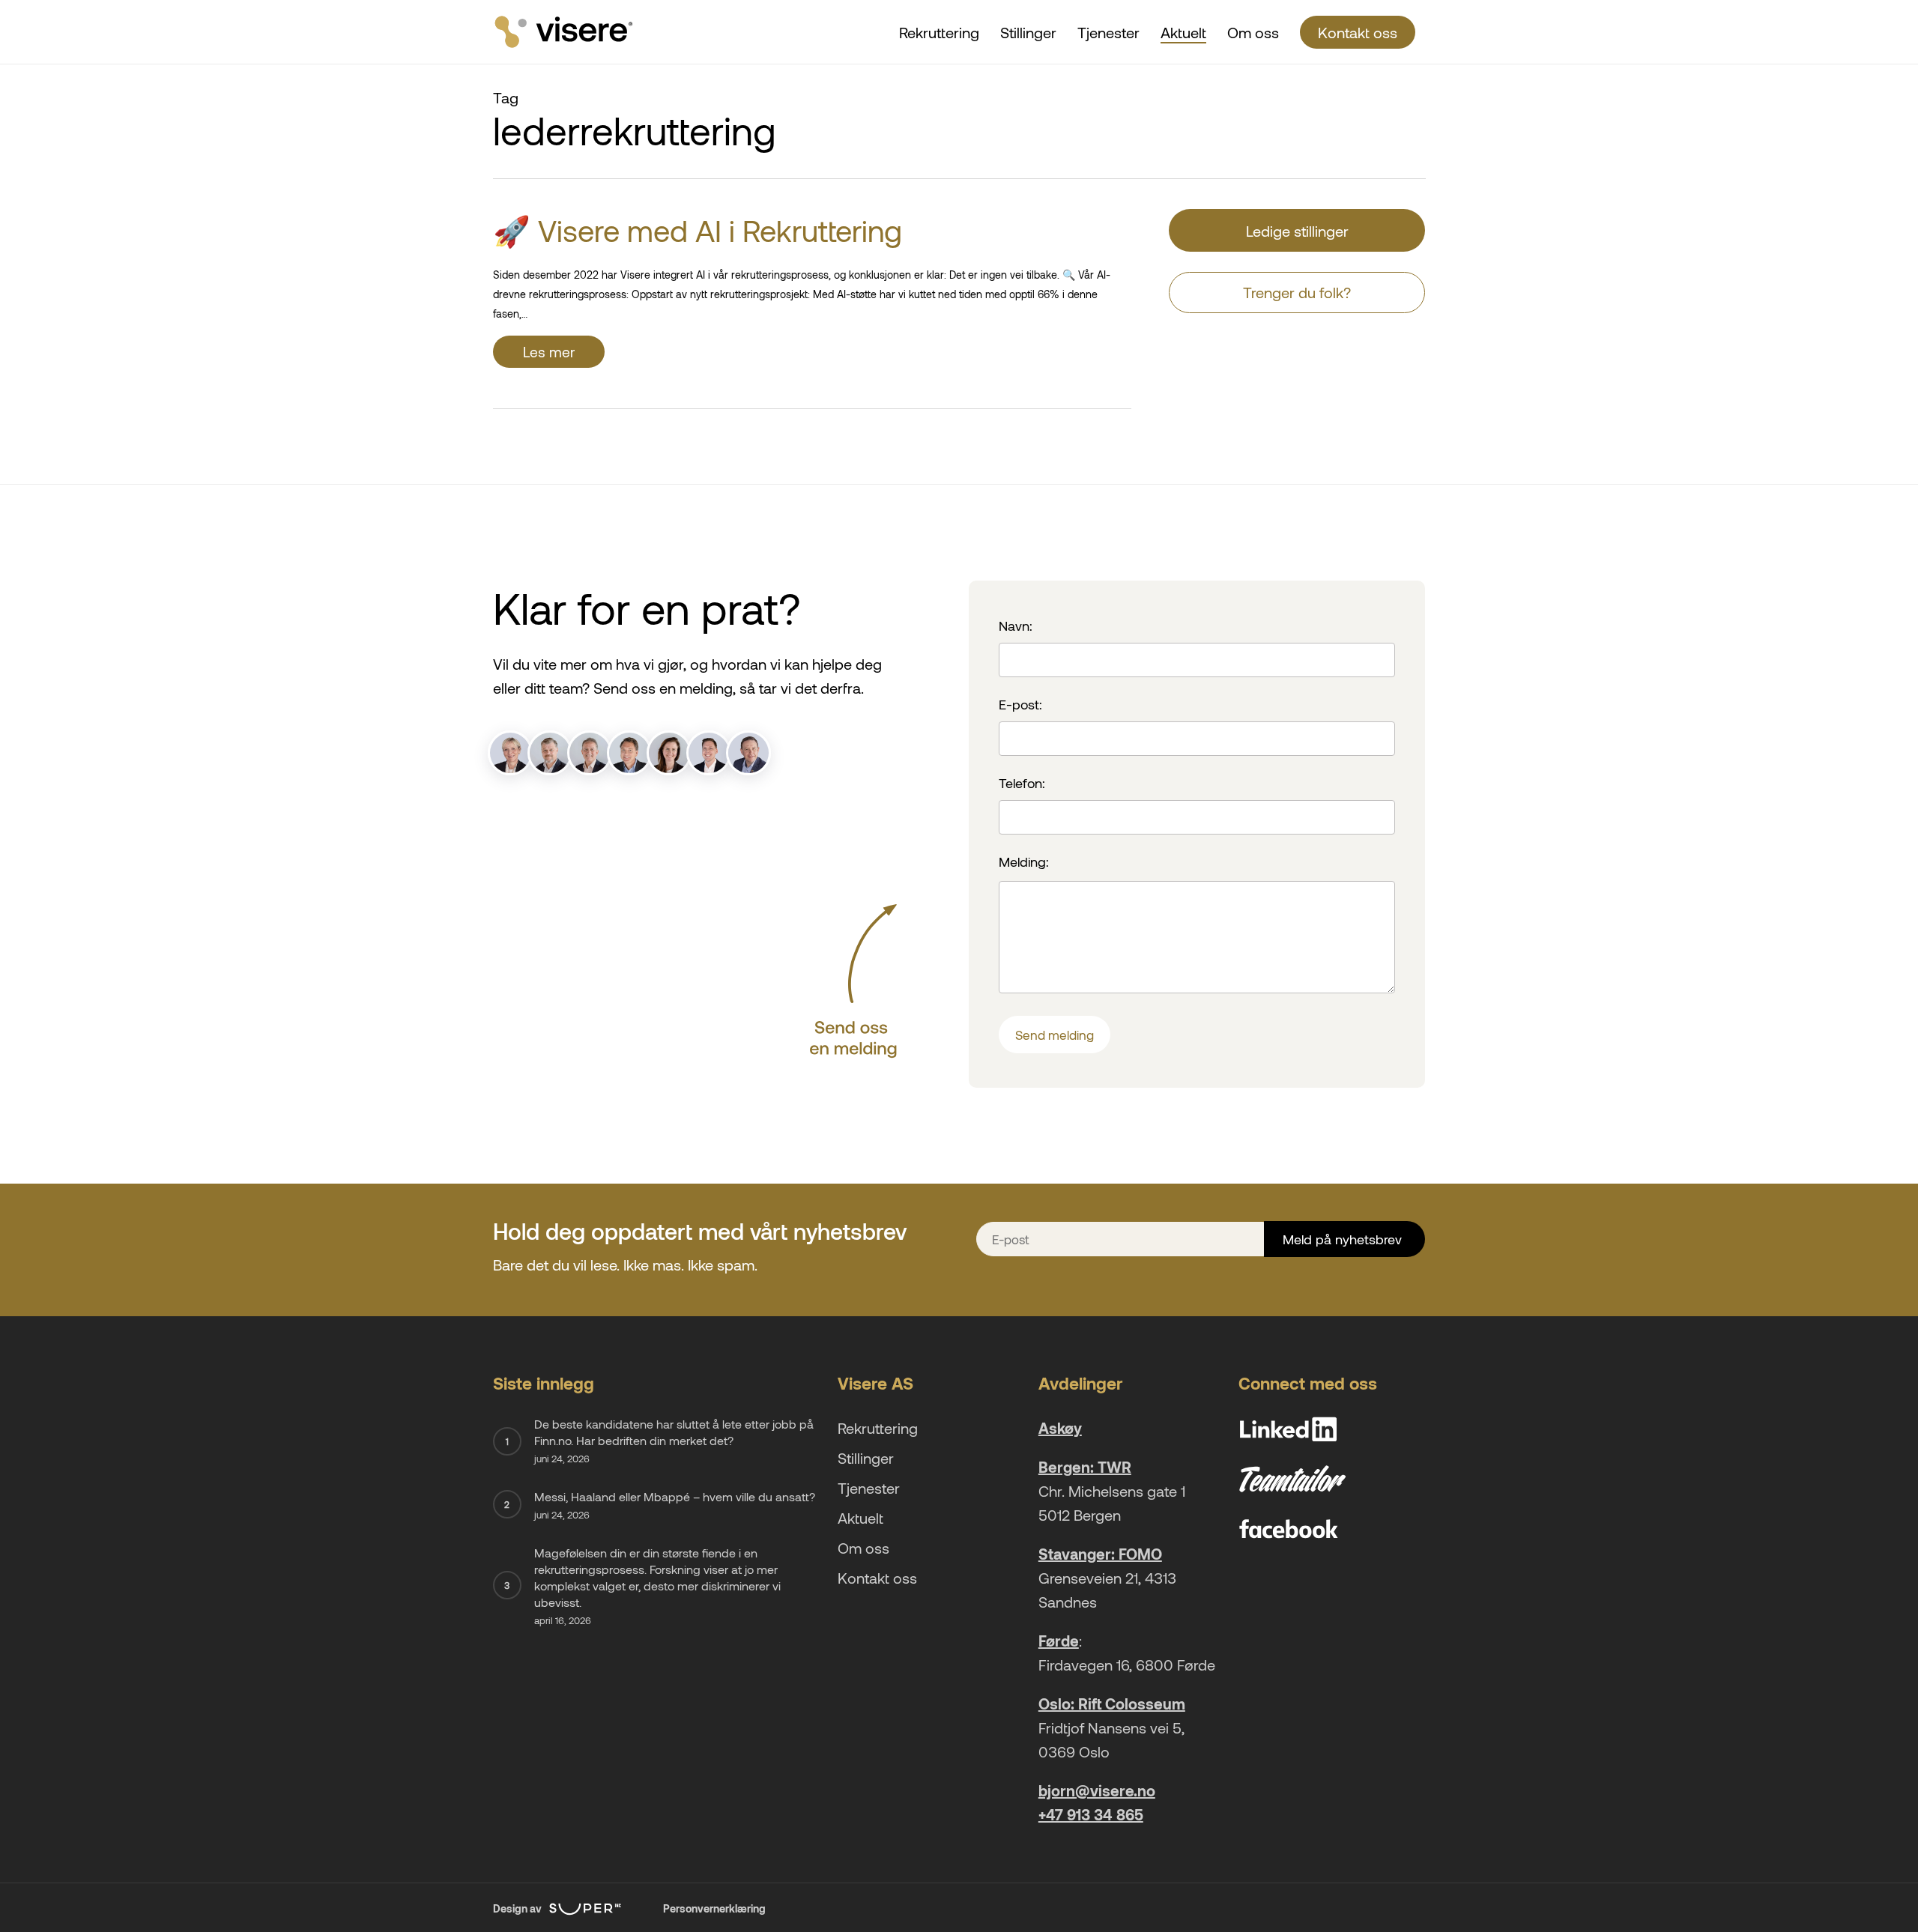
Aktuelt (860, 1518)
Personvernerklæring (714, 1908)
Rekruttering (878, 1428)
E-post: (1020, 704)
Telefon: (1022, 783)
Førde (1059, 1641)
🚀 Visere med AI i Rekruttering (698, 230)
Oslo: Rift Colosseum (1112, 1704)
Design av (518, 1908)
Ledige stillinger (1297, 231)
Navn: (1016, 626)
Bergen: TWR (1085, 1467)
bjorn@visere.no (1097, 1790)
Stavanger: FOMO (1100, 1554)
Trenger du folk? (1297, 292)
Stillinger (866, 1458)
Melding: (1024, 861)
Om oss (863, 1548)
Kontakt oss (877, 1578)
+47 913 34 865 (1091, 1814)
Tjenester (869, 1488)
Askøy (1060, 1428)
